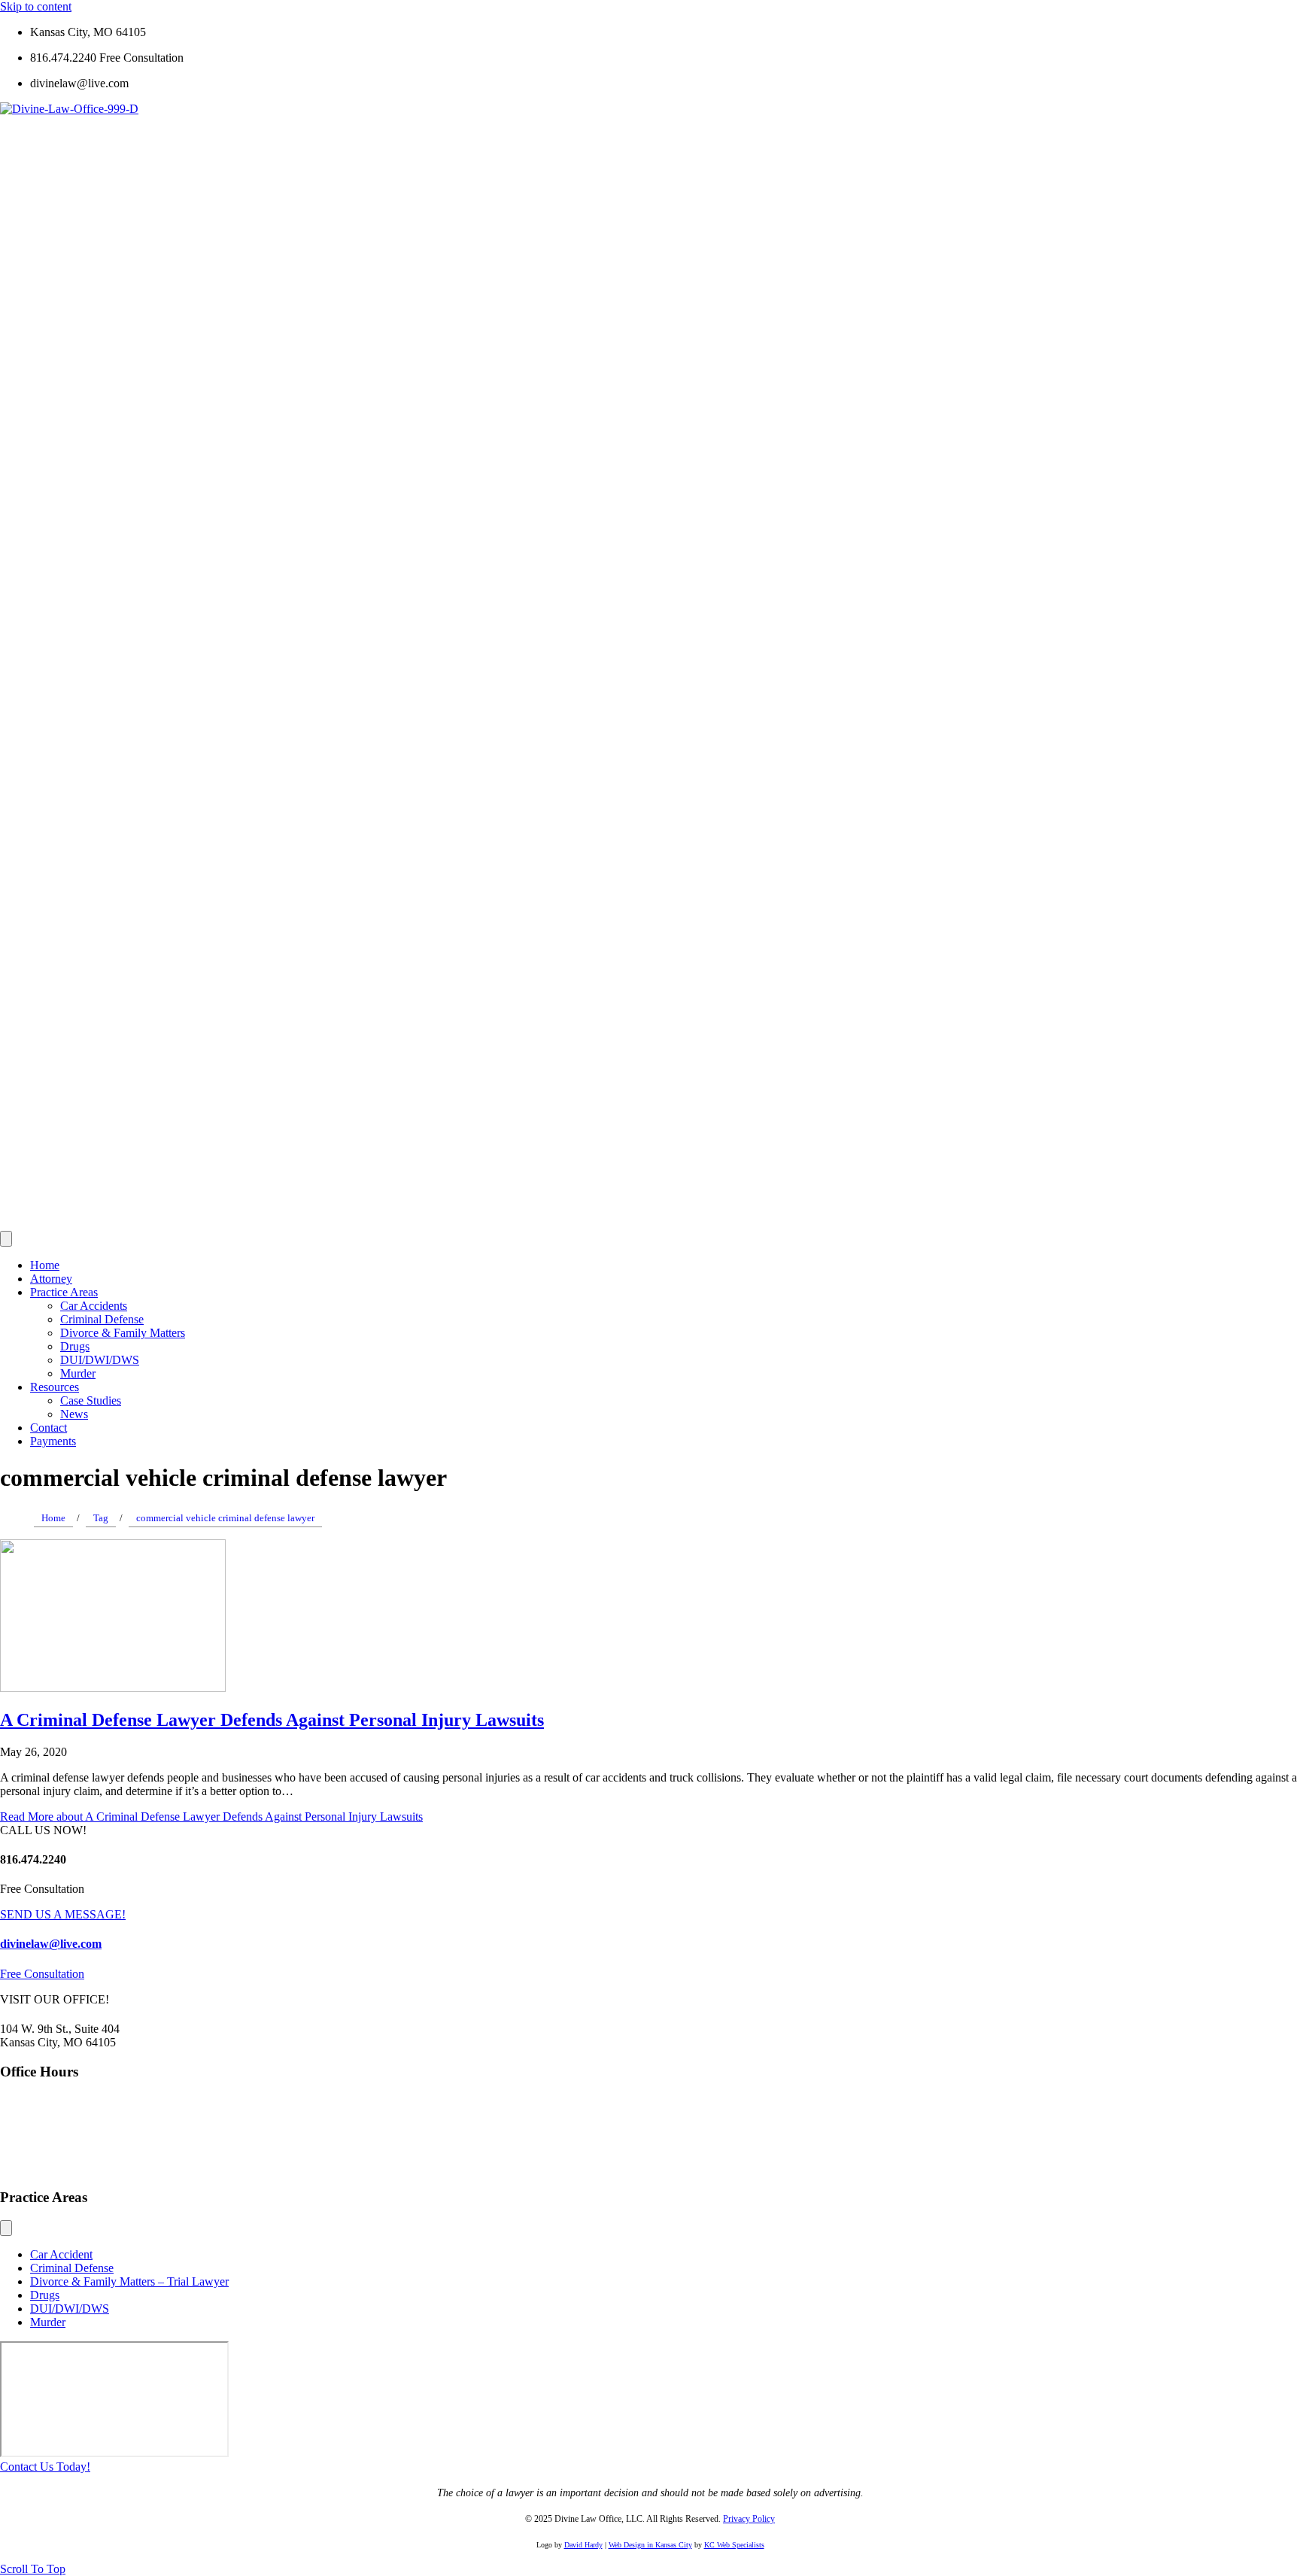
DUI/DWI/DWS (100, 1360)
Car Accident (61, 2254)
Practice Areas (64, 1292)
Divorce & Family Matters (123, 1333)
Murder (78, 1373)
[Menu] (6, 1239)
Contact (49, 1428)
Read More (211, 1817)
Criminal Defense (102, 1319)
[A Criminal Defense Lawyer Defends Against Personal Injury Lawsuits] (113, 1688)
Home (45, 1265)
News (74, 1414)
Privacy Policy (749, 2519)
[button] (45, 2467)
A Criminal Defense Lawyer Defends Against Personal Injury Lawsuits (272, 1720)
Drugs (75, 1346)
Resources (55, 1387)
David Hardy (583, 2545)
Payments (53, 1441)
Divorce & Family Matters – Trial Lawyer (129, 2281)
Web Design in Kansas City (650, 2545)
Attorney (51, 1279)
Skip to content (36, 6)
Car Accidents (94, 1306)
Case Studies (91, 1400)
